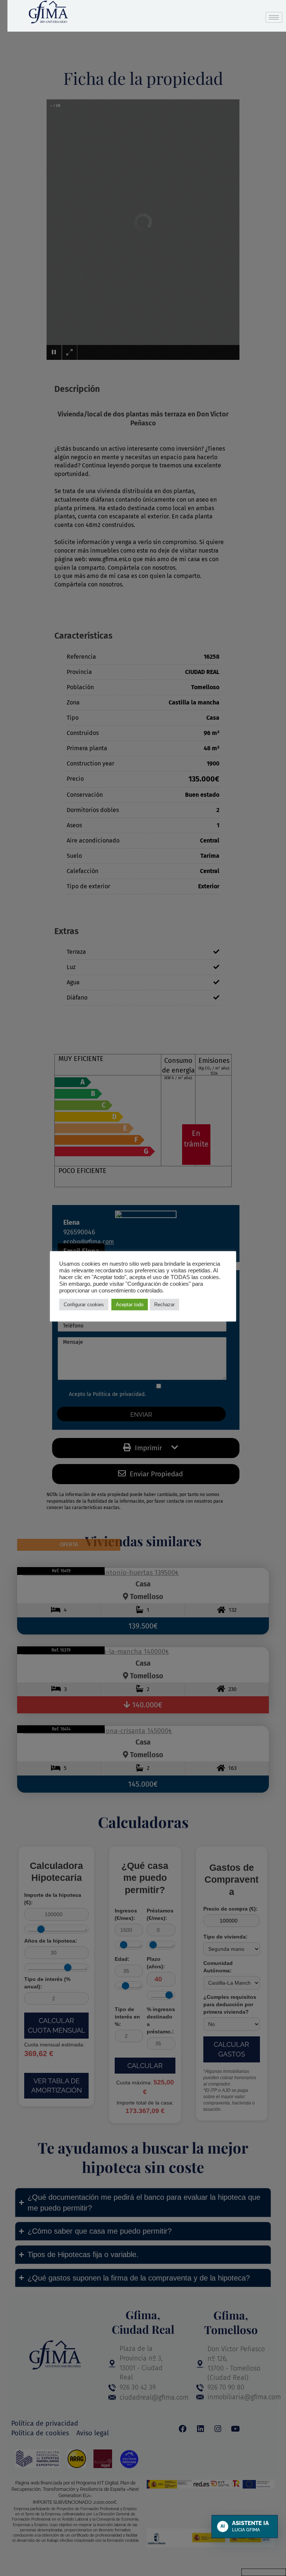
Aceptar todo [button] (130, 1305)
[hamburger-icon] (274, 17)
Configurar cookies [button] (84, 1305)
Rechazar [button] (164, 1305)
